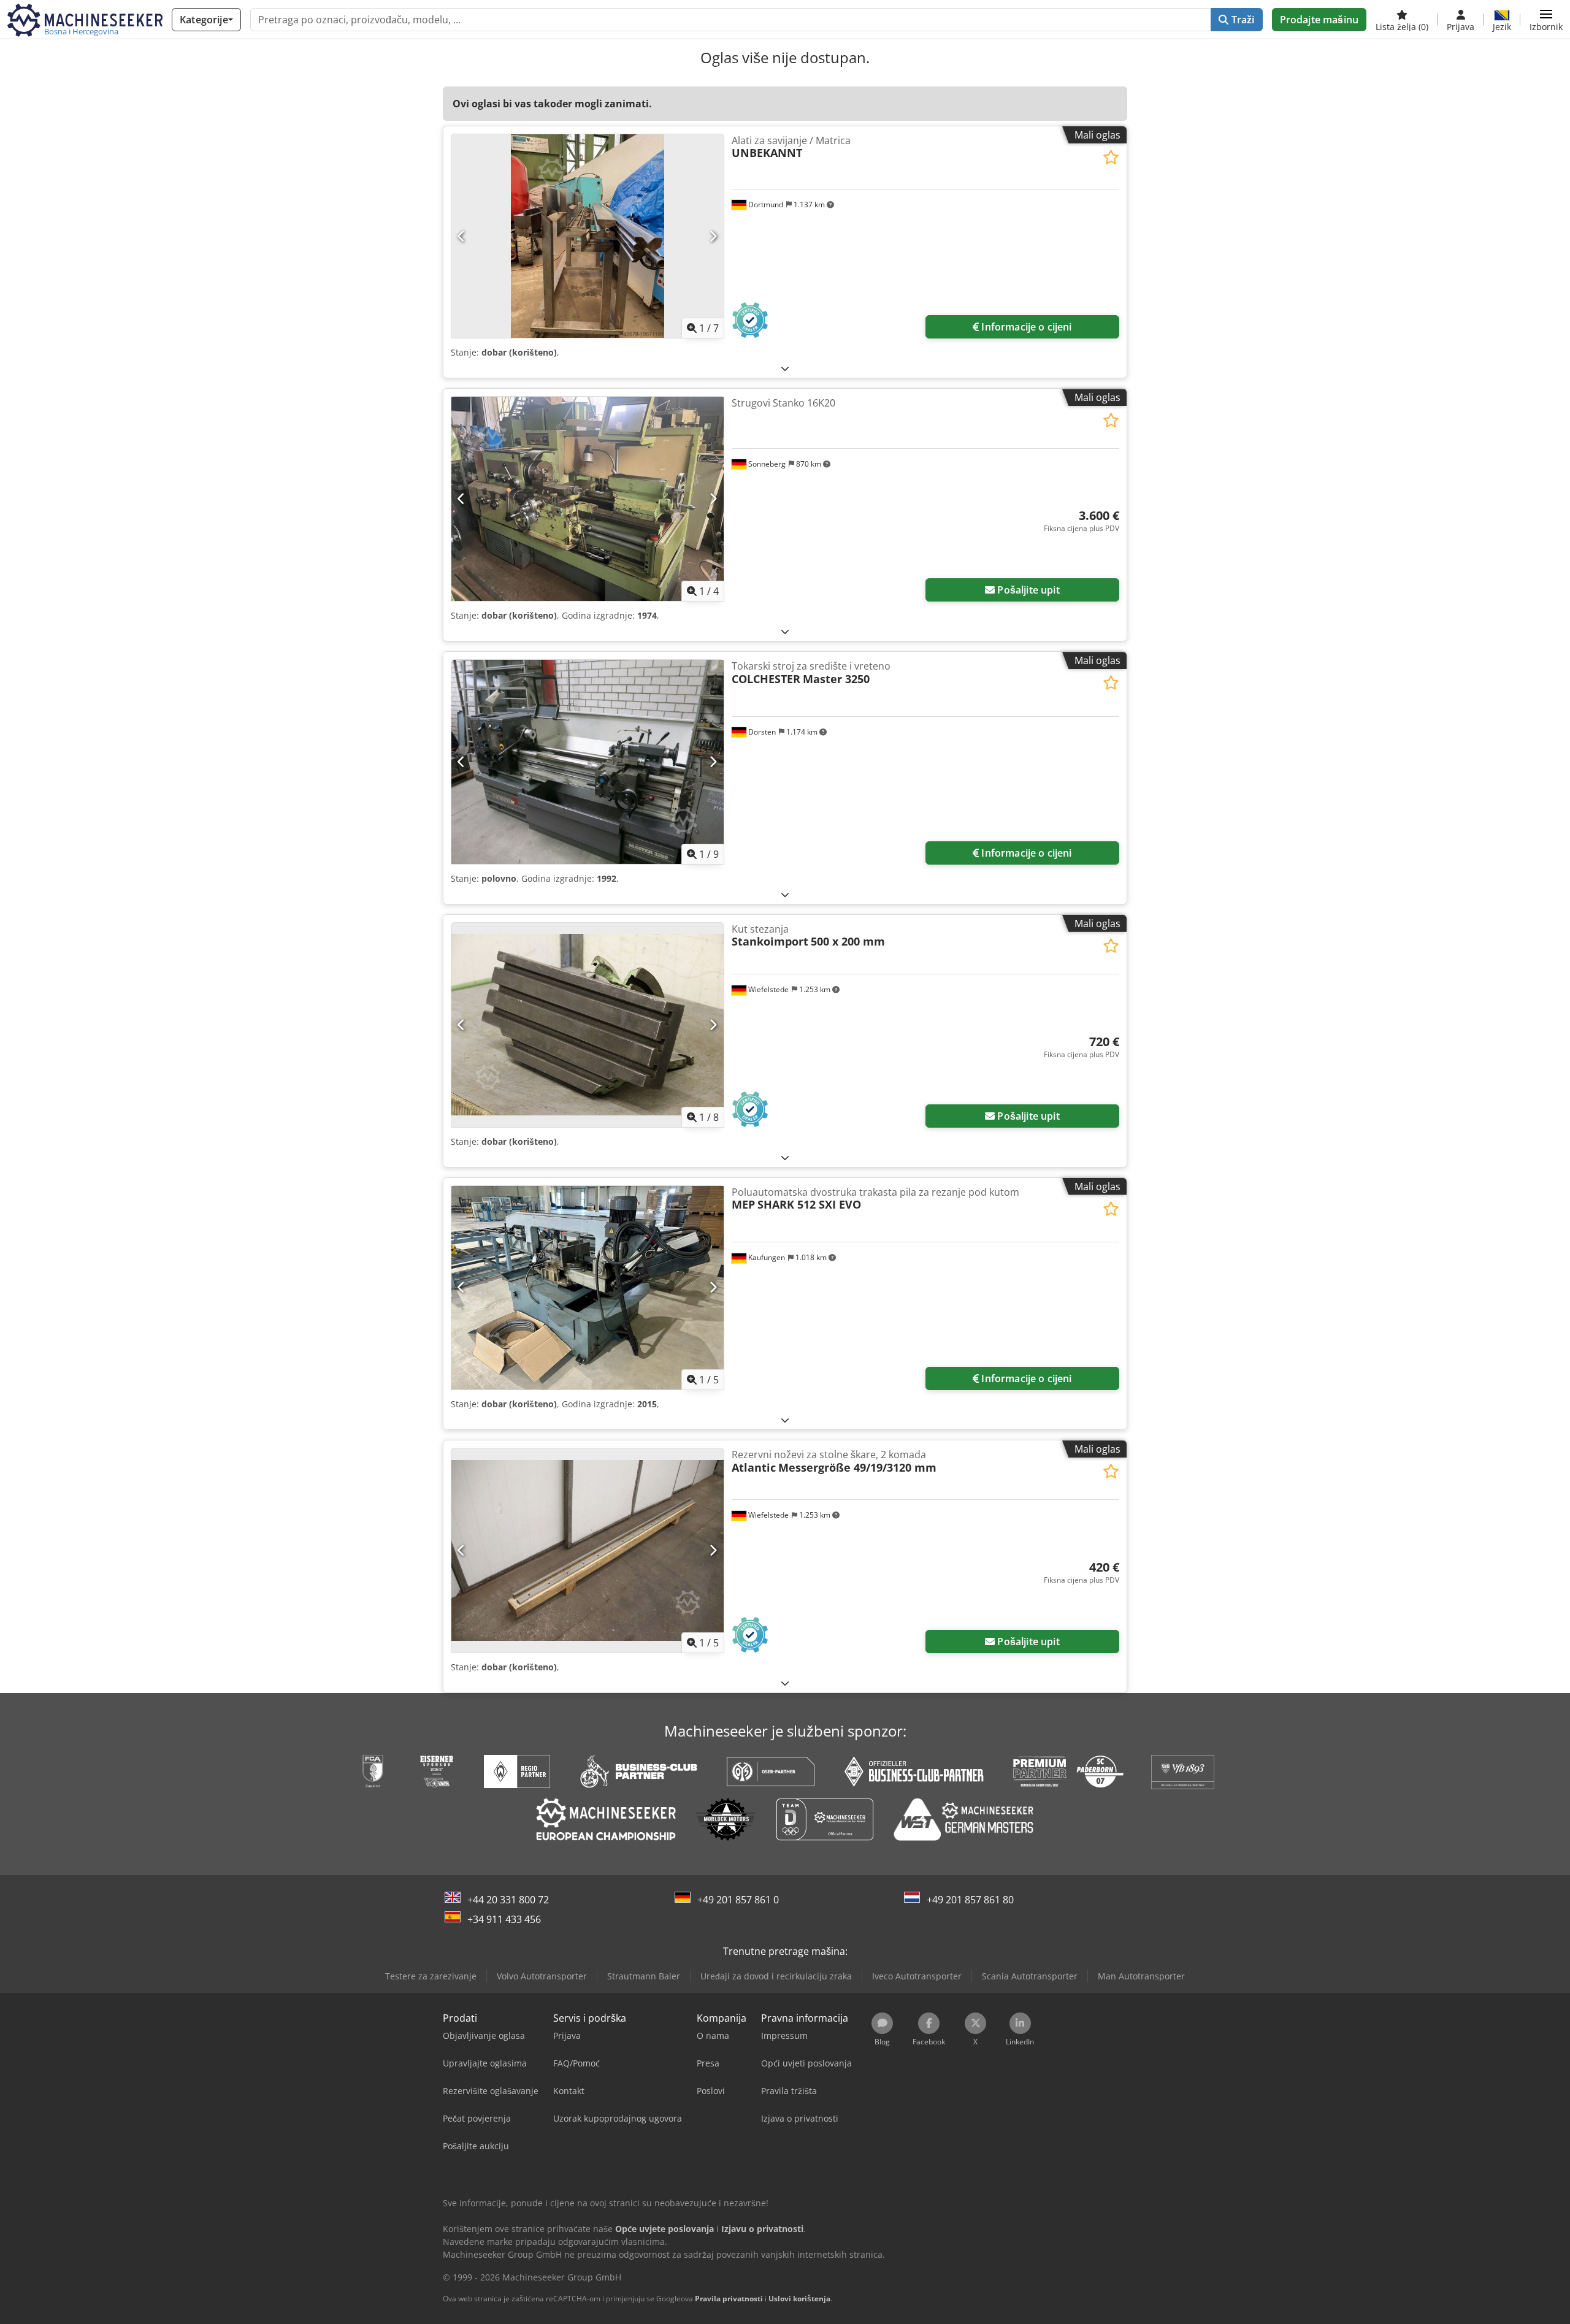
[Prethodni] (461, 236)
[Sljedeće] (713, 236)
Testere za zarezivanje (431, 1976)
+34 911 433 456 (504, 1919)
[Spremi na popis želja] (1111, 157)
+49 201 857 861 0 (738, 1900)
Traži (1242, 20)
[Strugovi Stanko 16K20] (588, 499)
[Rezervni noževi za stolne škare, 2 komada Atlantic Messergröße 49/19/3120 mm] (588, 1550)
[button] (1546, 20)
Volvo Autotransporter (542, 1976)
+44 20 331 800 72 (508, 1900)
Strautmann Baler (644, 1976)
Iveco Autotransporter (917, 1976)
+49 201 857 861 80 (970, 1900)
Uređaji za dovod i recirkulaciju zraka (776, 1976)
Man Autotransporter (1141, 1976)
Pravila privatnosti (729, 2299)
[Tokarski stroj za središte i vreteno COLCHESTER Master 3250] (588, 762)
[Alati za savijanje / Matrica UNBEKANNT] (588, 236)
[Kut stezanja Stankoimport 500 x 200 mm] (588, 1025)
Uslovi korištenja (799, 2299)
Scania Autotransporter (1030, 1976)
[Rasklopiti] (785, 368)
